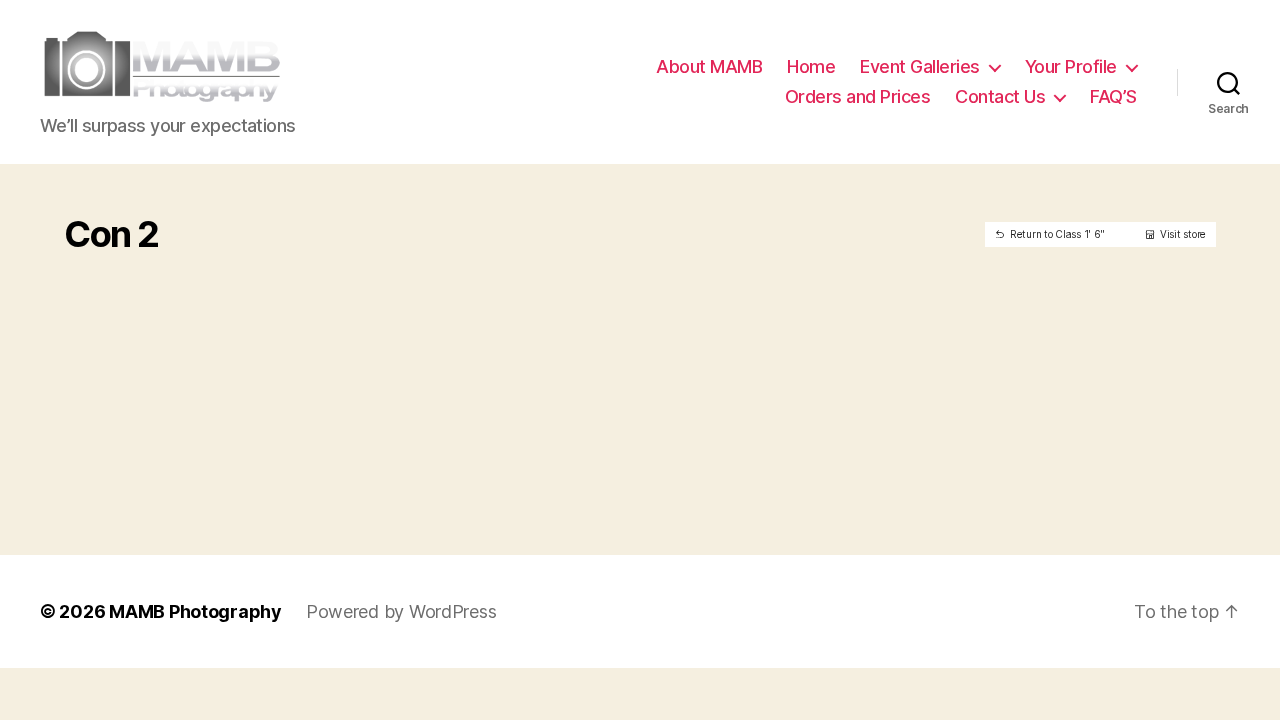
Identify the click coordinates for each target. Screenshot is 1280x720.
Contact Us (1000, 96)
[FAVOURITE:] (189, 264)
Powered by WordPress (401, 611)
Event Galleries (920, 66)
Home (811, 66)
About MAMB (709, 66)
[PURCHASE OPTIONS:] (219, 264)
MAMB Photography (195, 611)
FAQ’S (1113, 96)
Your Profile (1071, 66)
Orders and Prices (858, 96)
